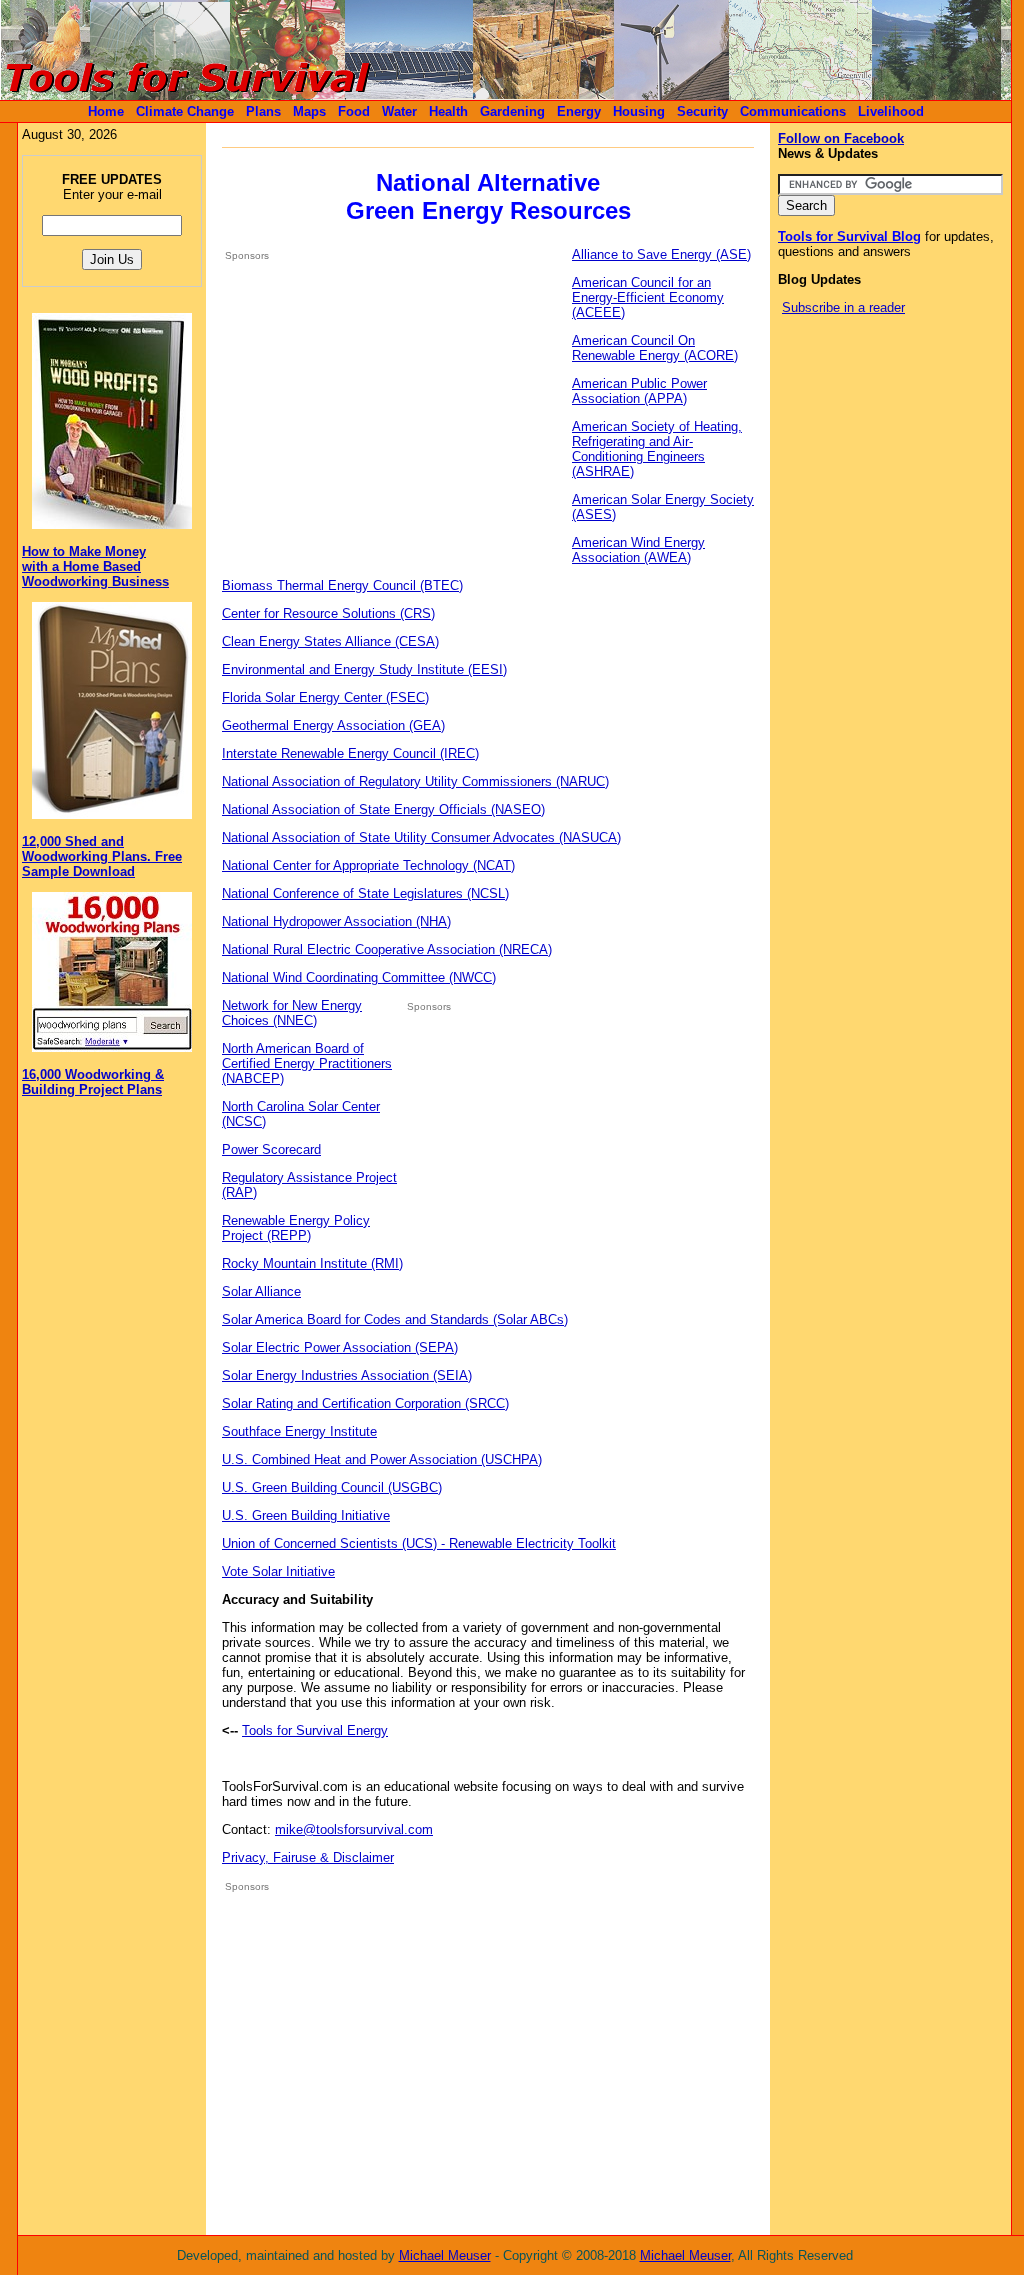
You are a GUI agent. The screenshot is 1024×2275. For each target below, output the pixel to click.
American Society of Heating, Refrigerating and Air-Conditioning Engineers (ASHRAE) (657, 449)
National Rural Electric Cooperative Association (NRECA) (387, 949)
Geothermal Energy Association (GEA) (333, 725)
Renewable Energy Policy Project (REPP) (296, 1228)
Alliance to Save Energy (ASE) (661, 254)
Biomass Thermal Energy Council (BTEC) (342, 585)
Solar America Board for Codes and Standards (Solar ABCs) (395, 1319)
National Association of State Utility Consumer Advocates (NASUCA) (421, 837)
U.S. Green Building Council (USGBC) (332, 1487)
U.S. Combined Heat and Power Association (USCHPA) (382, 1459)
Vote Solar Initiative (278, 1571)
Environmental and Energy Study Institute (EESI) (364, 669)
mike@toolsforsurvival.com (354, 1829)
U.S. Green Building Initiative (306, 1515)
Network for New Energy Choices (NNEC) (292, 1013)
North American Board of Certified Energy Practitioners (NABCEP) (307, 1063)
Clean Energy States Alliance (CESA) (330, 641)
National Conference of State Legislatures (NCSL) (365, 893)
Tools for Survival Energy (315, 1730)
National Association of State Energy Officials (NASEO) (383, 809)
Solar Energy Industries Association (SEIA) (347, 1375)
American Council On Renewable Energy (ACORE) (655, 348)
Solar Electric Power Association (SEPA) (340, 1347)
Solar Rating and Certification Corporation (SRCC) (365, 1403)
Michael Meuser (445, 2255)
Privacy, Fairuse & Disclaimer (308, 1857)
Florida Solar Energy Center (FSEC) (325, 697)
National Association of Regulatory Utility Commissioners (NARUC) (415, 781)
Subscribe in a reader (843, 307)
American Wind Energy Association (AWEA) (638, 550)
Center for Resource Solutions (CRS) (328, 613)
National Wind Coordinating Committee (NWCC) (359, 977)
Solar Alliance (261, 1291)
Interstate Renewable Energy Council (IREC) (350, 753)
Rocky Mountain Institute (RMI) (312, 1263)
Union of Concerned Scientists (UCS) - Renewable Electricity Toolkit (419, 1543)
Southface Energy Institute (299, 1431)
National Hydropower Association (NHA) (336, 921)
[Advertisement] (393, 417)
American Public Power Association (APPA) (639, 391)
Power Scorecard (271, 1149)
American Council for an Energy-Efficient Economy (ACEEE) (648, 297)
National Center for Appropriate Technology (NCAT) (368, 865)
